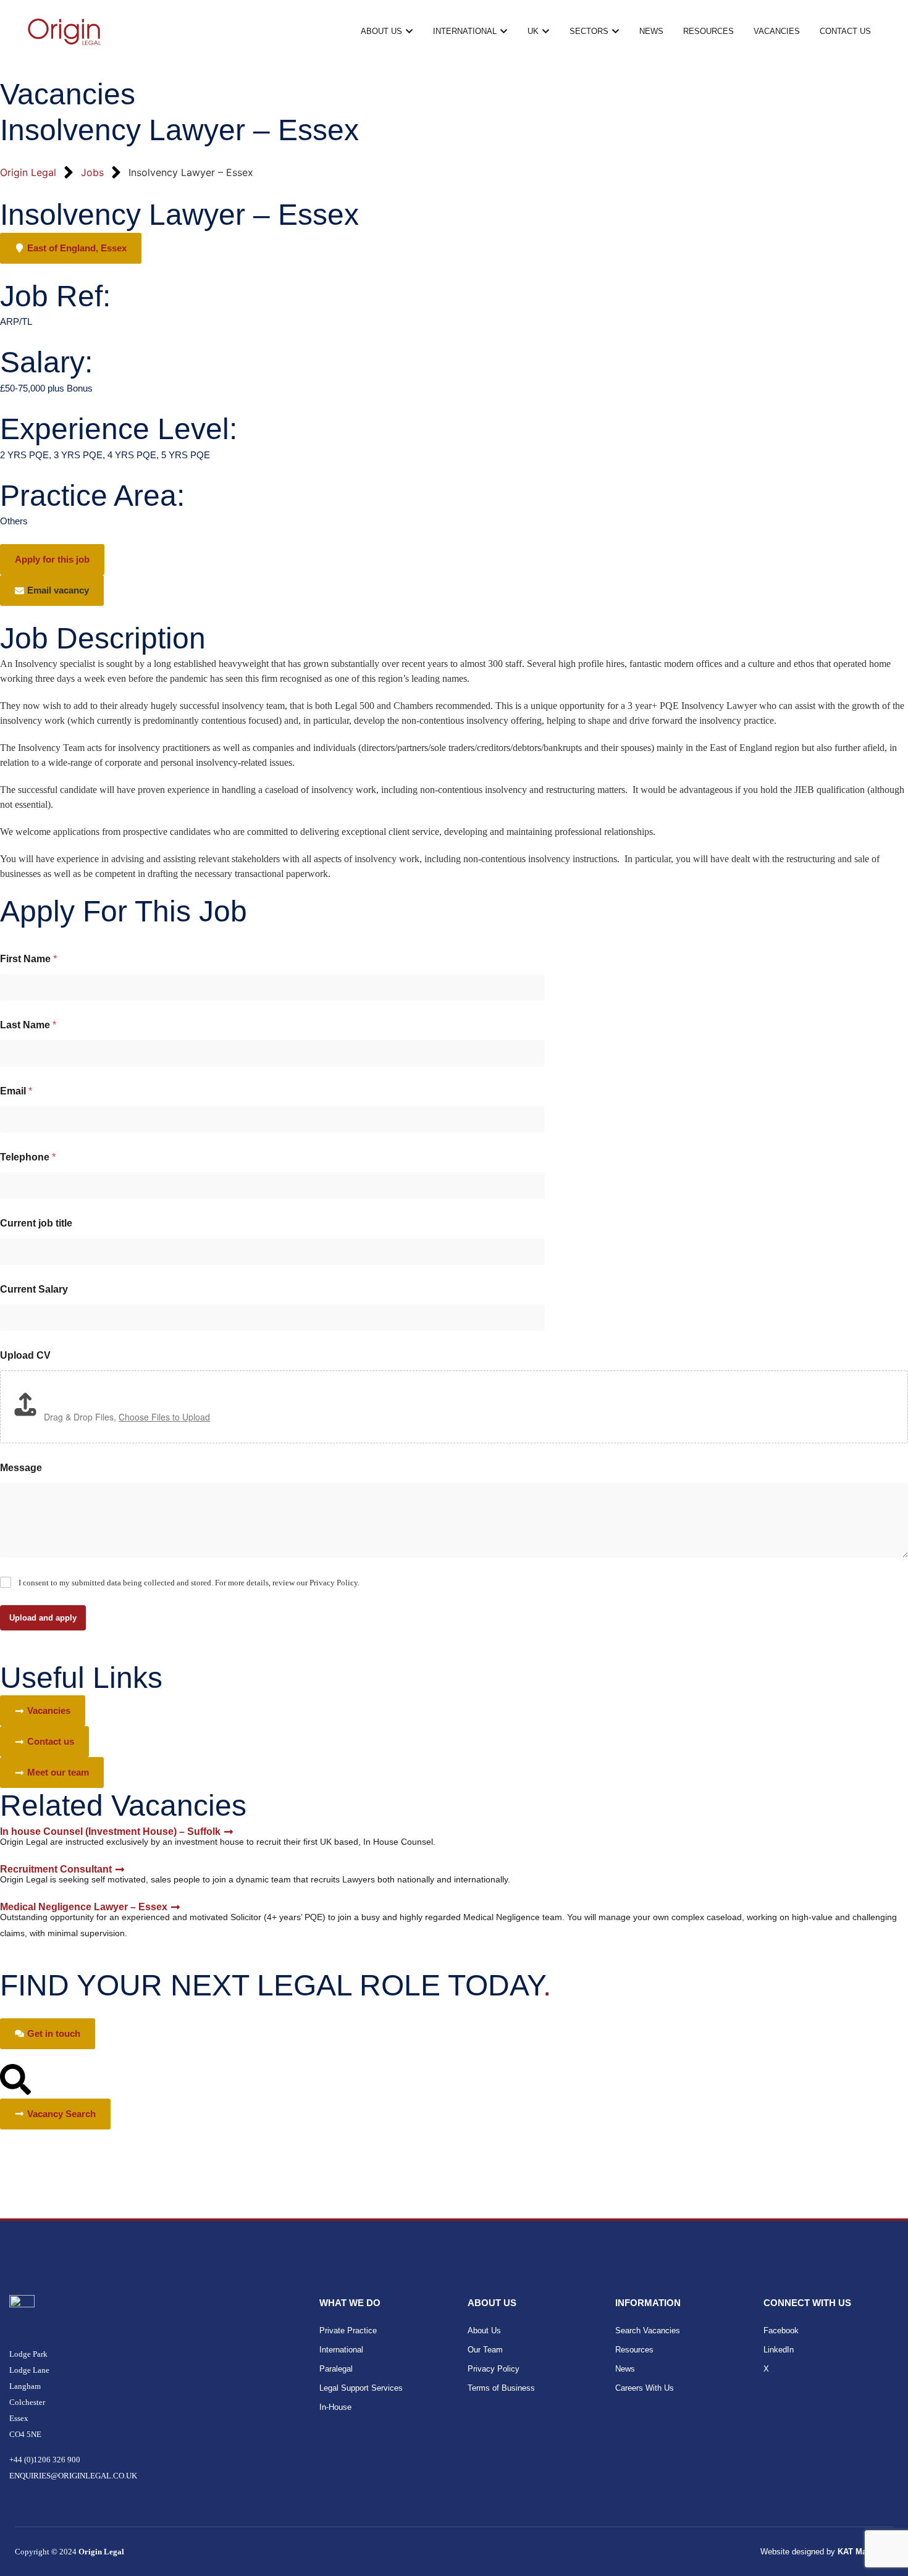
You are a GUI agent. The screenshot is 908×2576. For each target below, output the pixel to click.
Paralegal (336, 2369)
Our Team (485, 2350)
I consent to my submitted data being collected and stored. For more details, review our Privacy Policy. (189, 1583)
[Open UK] (546, 31)
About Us (484, 2331)
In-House (335, 2407)
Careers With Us (645, 2388)
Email (16, 1091)
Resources (634, 2350)
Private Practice (348, 2331)
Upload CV (25, 1355)
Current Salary (34, 1289)
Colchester (28, 2402)
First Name (28, 959)
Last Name (28, 1025)
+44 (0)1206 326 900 (45, 2460)
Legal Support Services (361, 2388)
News (625, 2369)
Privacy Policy (494, 2369)
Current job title (36, 1223)
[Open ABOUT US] (409, 31)
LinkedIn (779, 2350)
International (341, 2350)
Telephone (28, 1157)
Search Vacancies (648, 2331)
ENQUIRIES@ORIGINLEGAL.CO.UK (73, 2476)
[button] (52, 590)
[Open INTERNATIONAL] (504, 31)
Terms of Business (501, 2388)
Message (21, 1468)
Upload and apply (43, 1618)
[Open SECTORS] (616, 31)
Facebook (781, 2331)
